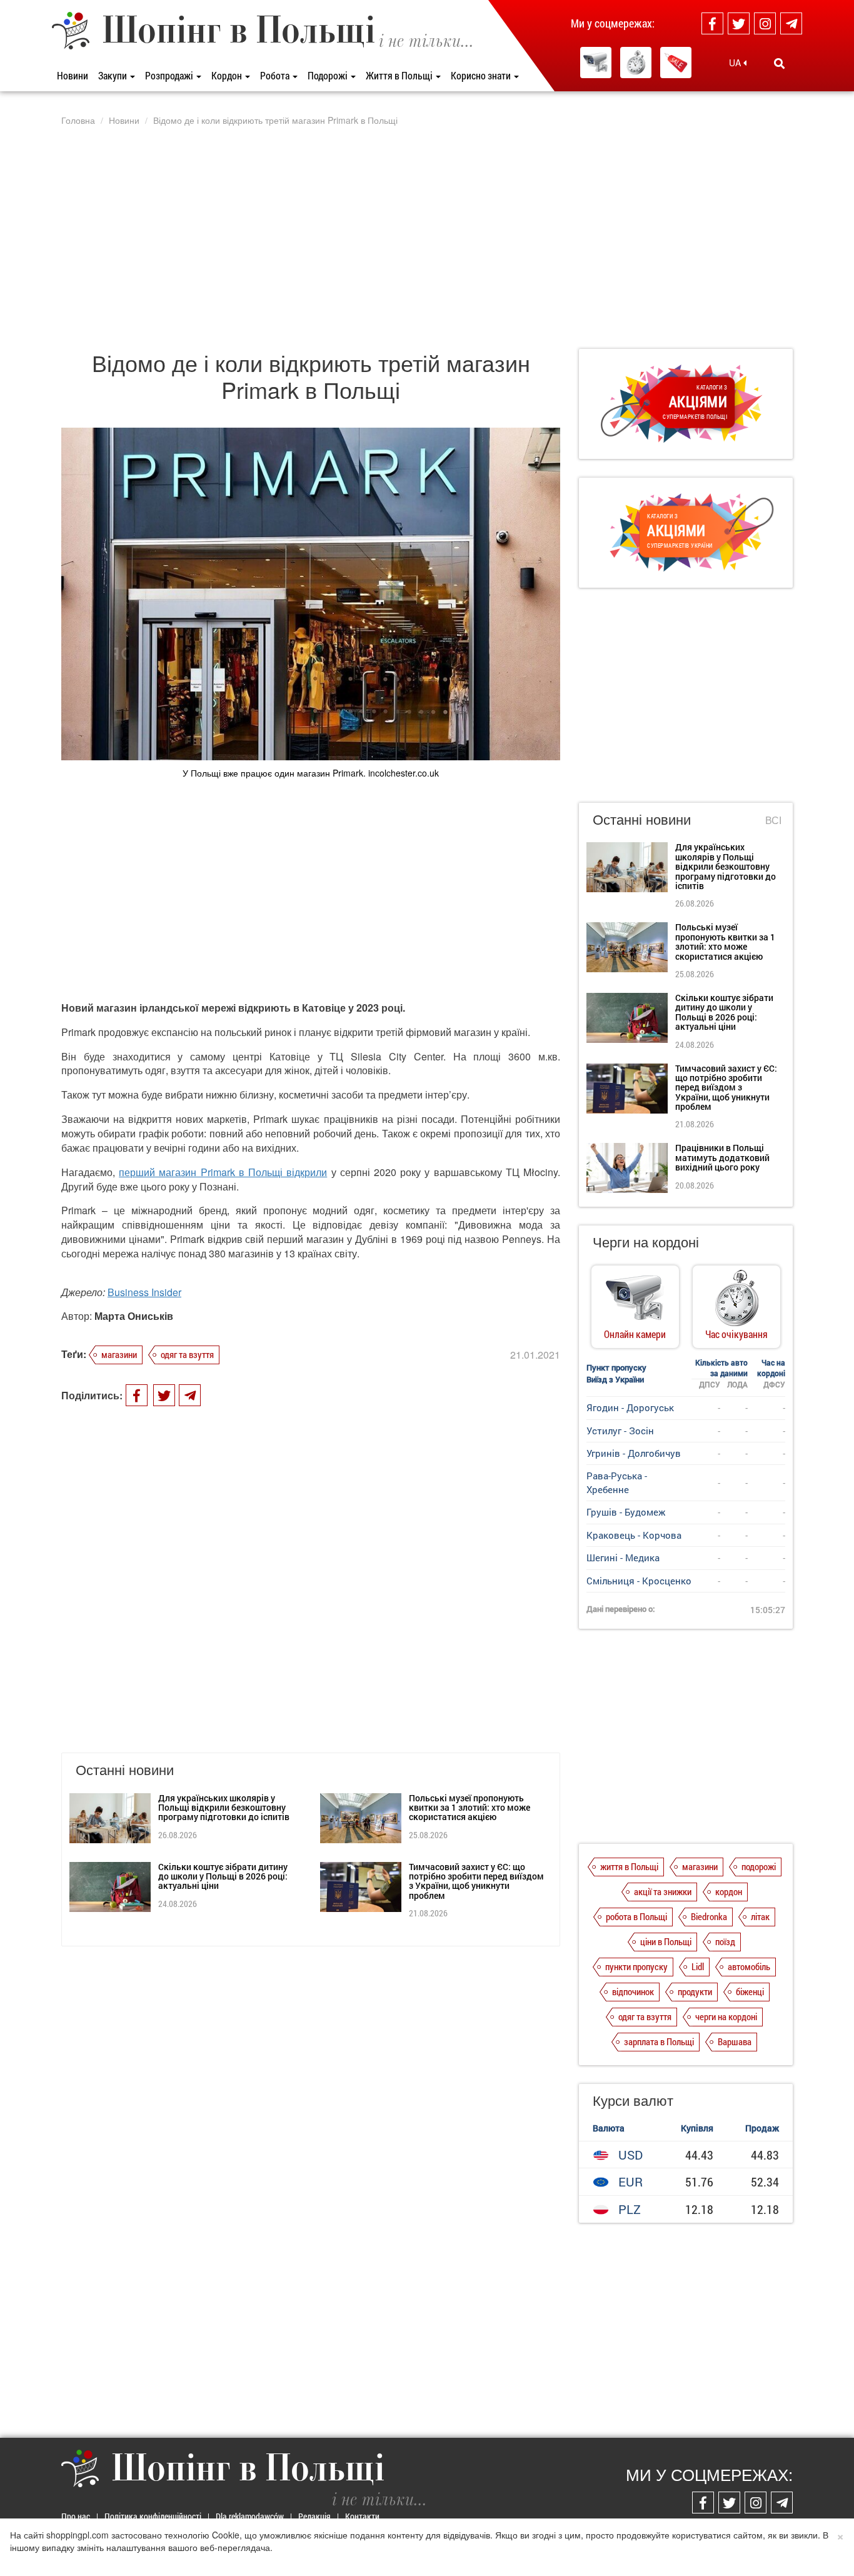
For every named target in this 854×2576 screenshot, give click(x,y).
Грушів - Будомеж (626, 1512)
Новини (73, 75)
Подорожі (329, 75)
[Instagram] (765, 23)
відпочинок (633, 1991)
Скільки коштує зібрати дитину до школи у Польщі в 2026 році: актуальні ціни (223, 1876)
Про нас (76, 2516)
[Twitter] (739, 23)
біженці (750, 1991)
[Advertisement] (427, 237)
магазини (119, 1354)
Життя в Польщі (400, 75)
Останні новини (642, 819)
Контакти (362, 2516)
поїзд (725, 1941)
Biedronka (709, 1916)
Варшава (735, 2041)
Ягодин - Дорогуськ (630, 1407)
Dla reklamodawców (250, 2516)
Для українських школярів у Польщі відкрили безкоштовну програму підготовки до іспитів (224, 1808)
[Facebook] (712, 23)
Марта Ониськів (134, 1316)
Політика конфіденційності (153, 2516)
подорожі (759, 1866)
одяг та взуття (187, 1354)
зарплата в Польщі (659, 2041)
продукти (695, 1991)
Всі (773, 820)
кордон (729, 1891)
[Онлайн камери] (596, 63)
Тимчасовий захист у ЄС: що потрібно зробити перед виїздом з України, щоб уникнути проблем (476, 1881)
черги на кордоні (726, 2016)
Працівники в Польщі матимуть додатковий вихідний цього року (722, 1157)
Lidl (698, 1966)
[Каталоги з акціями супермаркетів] (676, 63)
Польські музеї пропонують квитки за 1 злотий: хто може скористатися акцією (470, 1808)
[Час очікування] (636, 63)
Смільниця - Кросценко (639, 1581)
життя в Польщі (629, 1866)
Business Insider (144, 1292)
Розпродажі (170, 75)
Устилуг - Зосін (620, 1431)
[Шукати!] (779, 63)
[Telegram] (791, 23)
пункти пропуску (636, 1966)
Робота (276, 75)
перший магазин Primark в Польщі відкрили (223, 1172)
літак (760, 1916)
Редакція (314, 2516)
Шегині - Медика (623, 1557)
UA (736, 63)
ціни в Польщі (666, 1941)
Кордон (228, 75)
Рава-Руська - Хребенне (617, 1482)
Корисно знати (482, 75)
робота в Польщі (636, 1916)
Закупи (113, 75)
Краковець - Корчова (634, 1535)
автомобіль (749, 1966)
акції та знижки (663, 1891)
